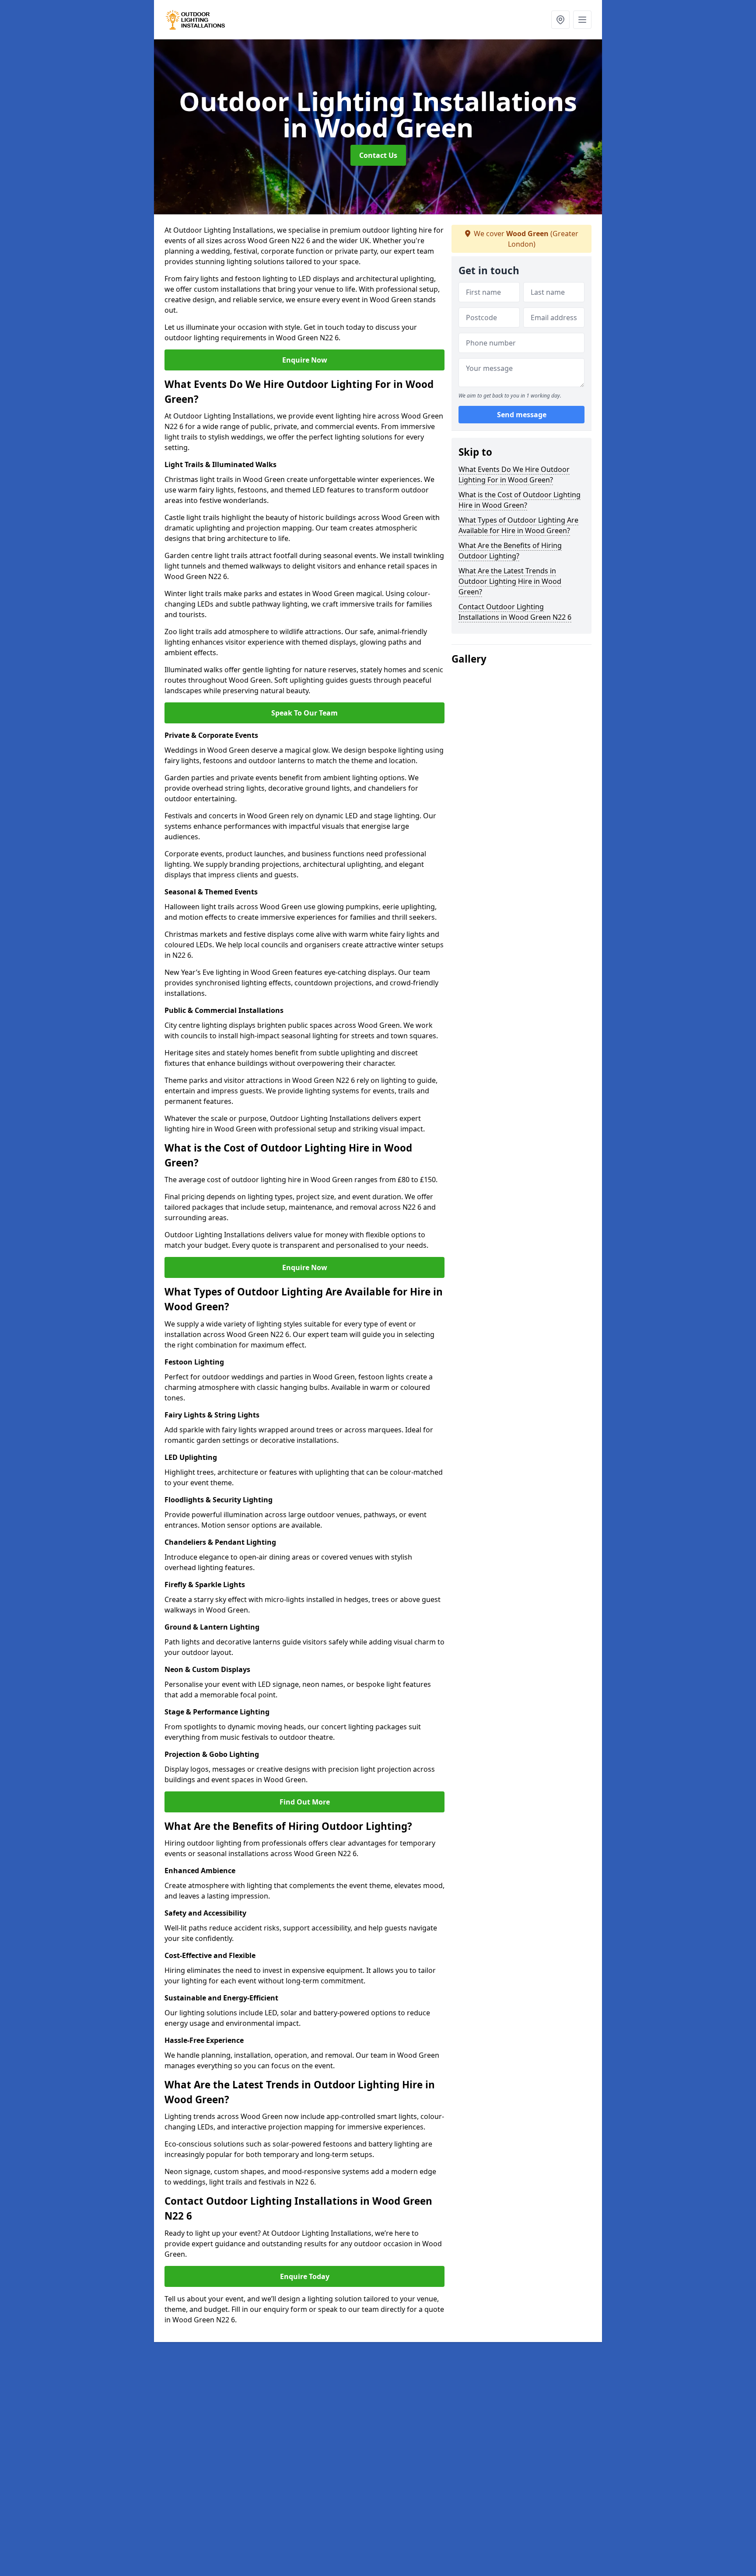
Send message (522, 415)
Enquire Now (305, 360)
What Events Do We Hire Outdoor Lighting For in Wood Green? (514, 475)
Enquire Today (305, 2276)
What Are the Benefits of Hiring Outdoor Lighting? (510, 551)
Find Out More (305, 1802)
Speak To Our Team (304, 713)
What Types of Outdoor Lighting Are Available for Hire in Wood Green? (518, 525)
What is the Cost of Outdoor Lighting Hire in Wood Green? (520, 500)
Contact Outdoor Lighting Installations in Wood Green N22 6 (515, 612)
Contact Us (378, 155)
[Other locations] (560, 20)
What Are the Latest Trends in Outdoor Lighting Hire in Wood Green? (510, 581)
